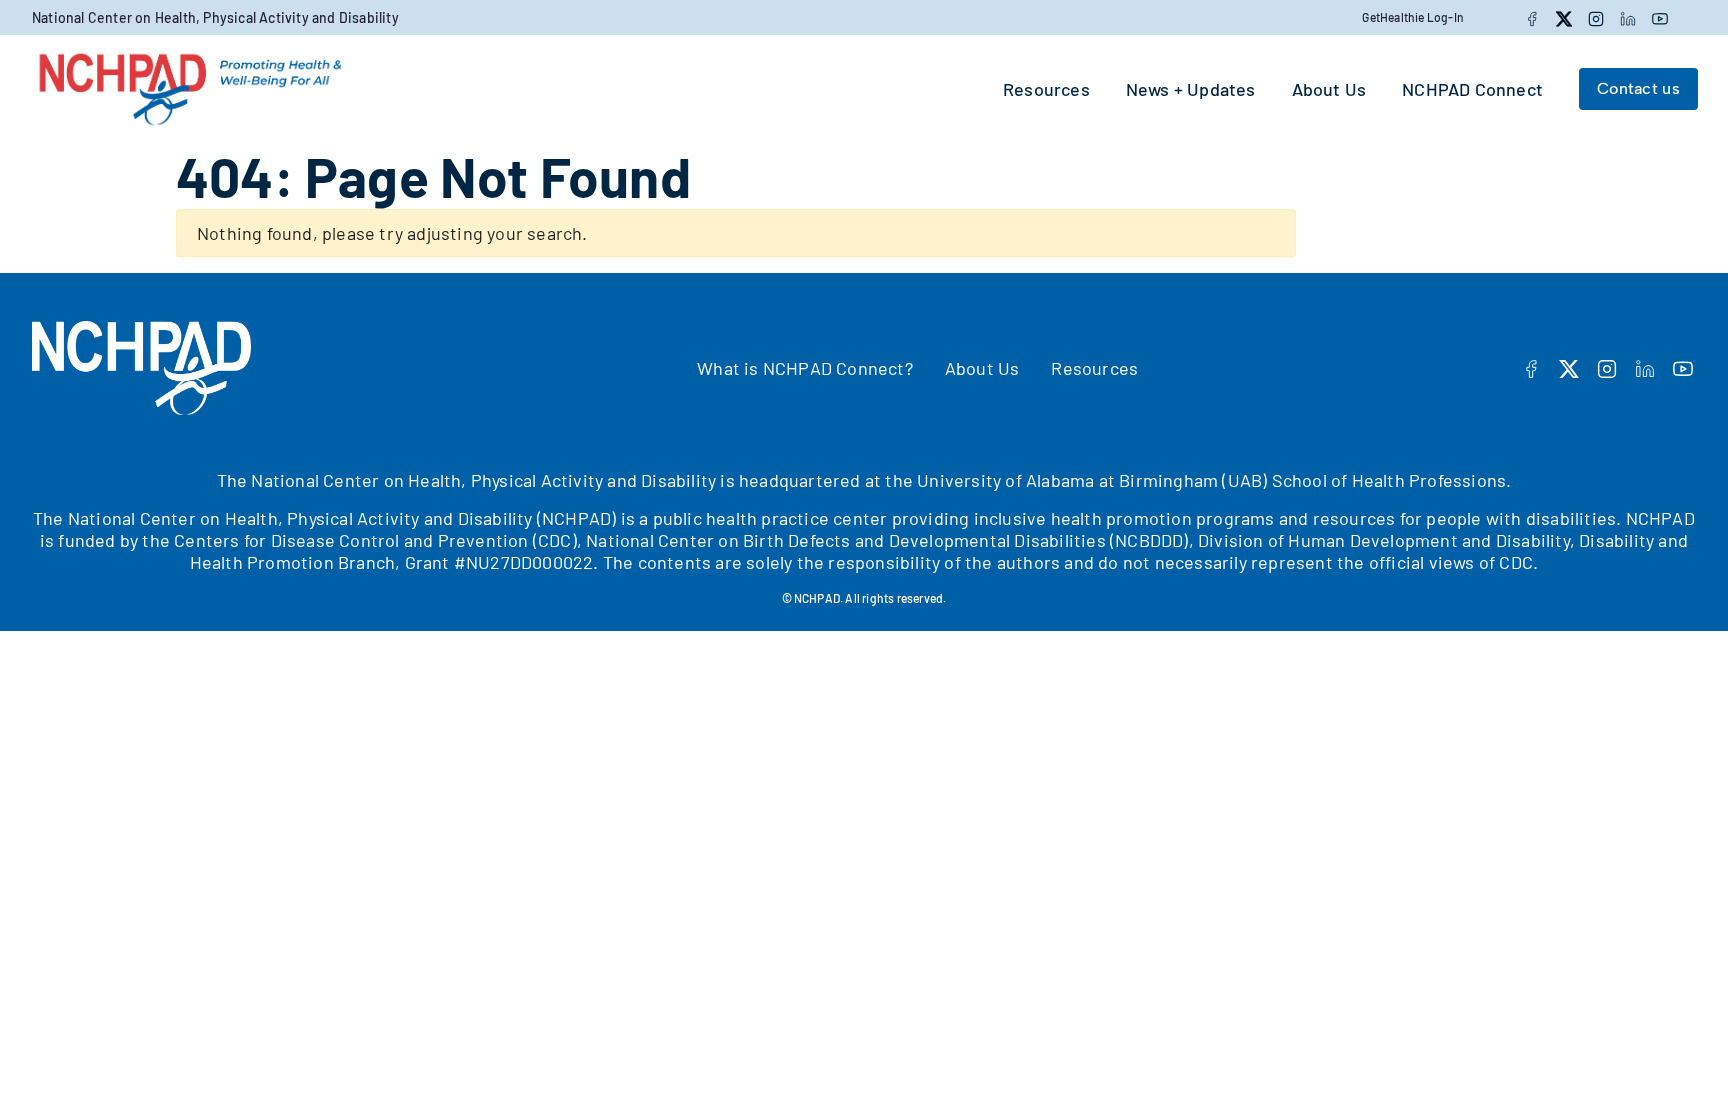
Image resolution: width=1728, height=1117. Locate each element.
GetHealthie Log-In (1413, 17)
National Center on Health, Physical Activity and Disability (215, 17)
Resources (1094, 368)
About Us (982, 368)
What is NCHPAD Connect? (805, 368)
